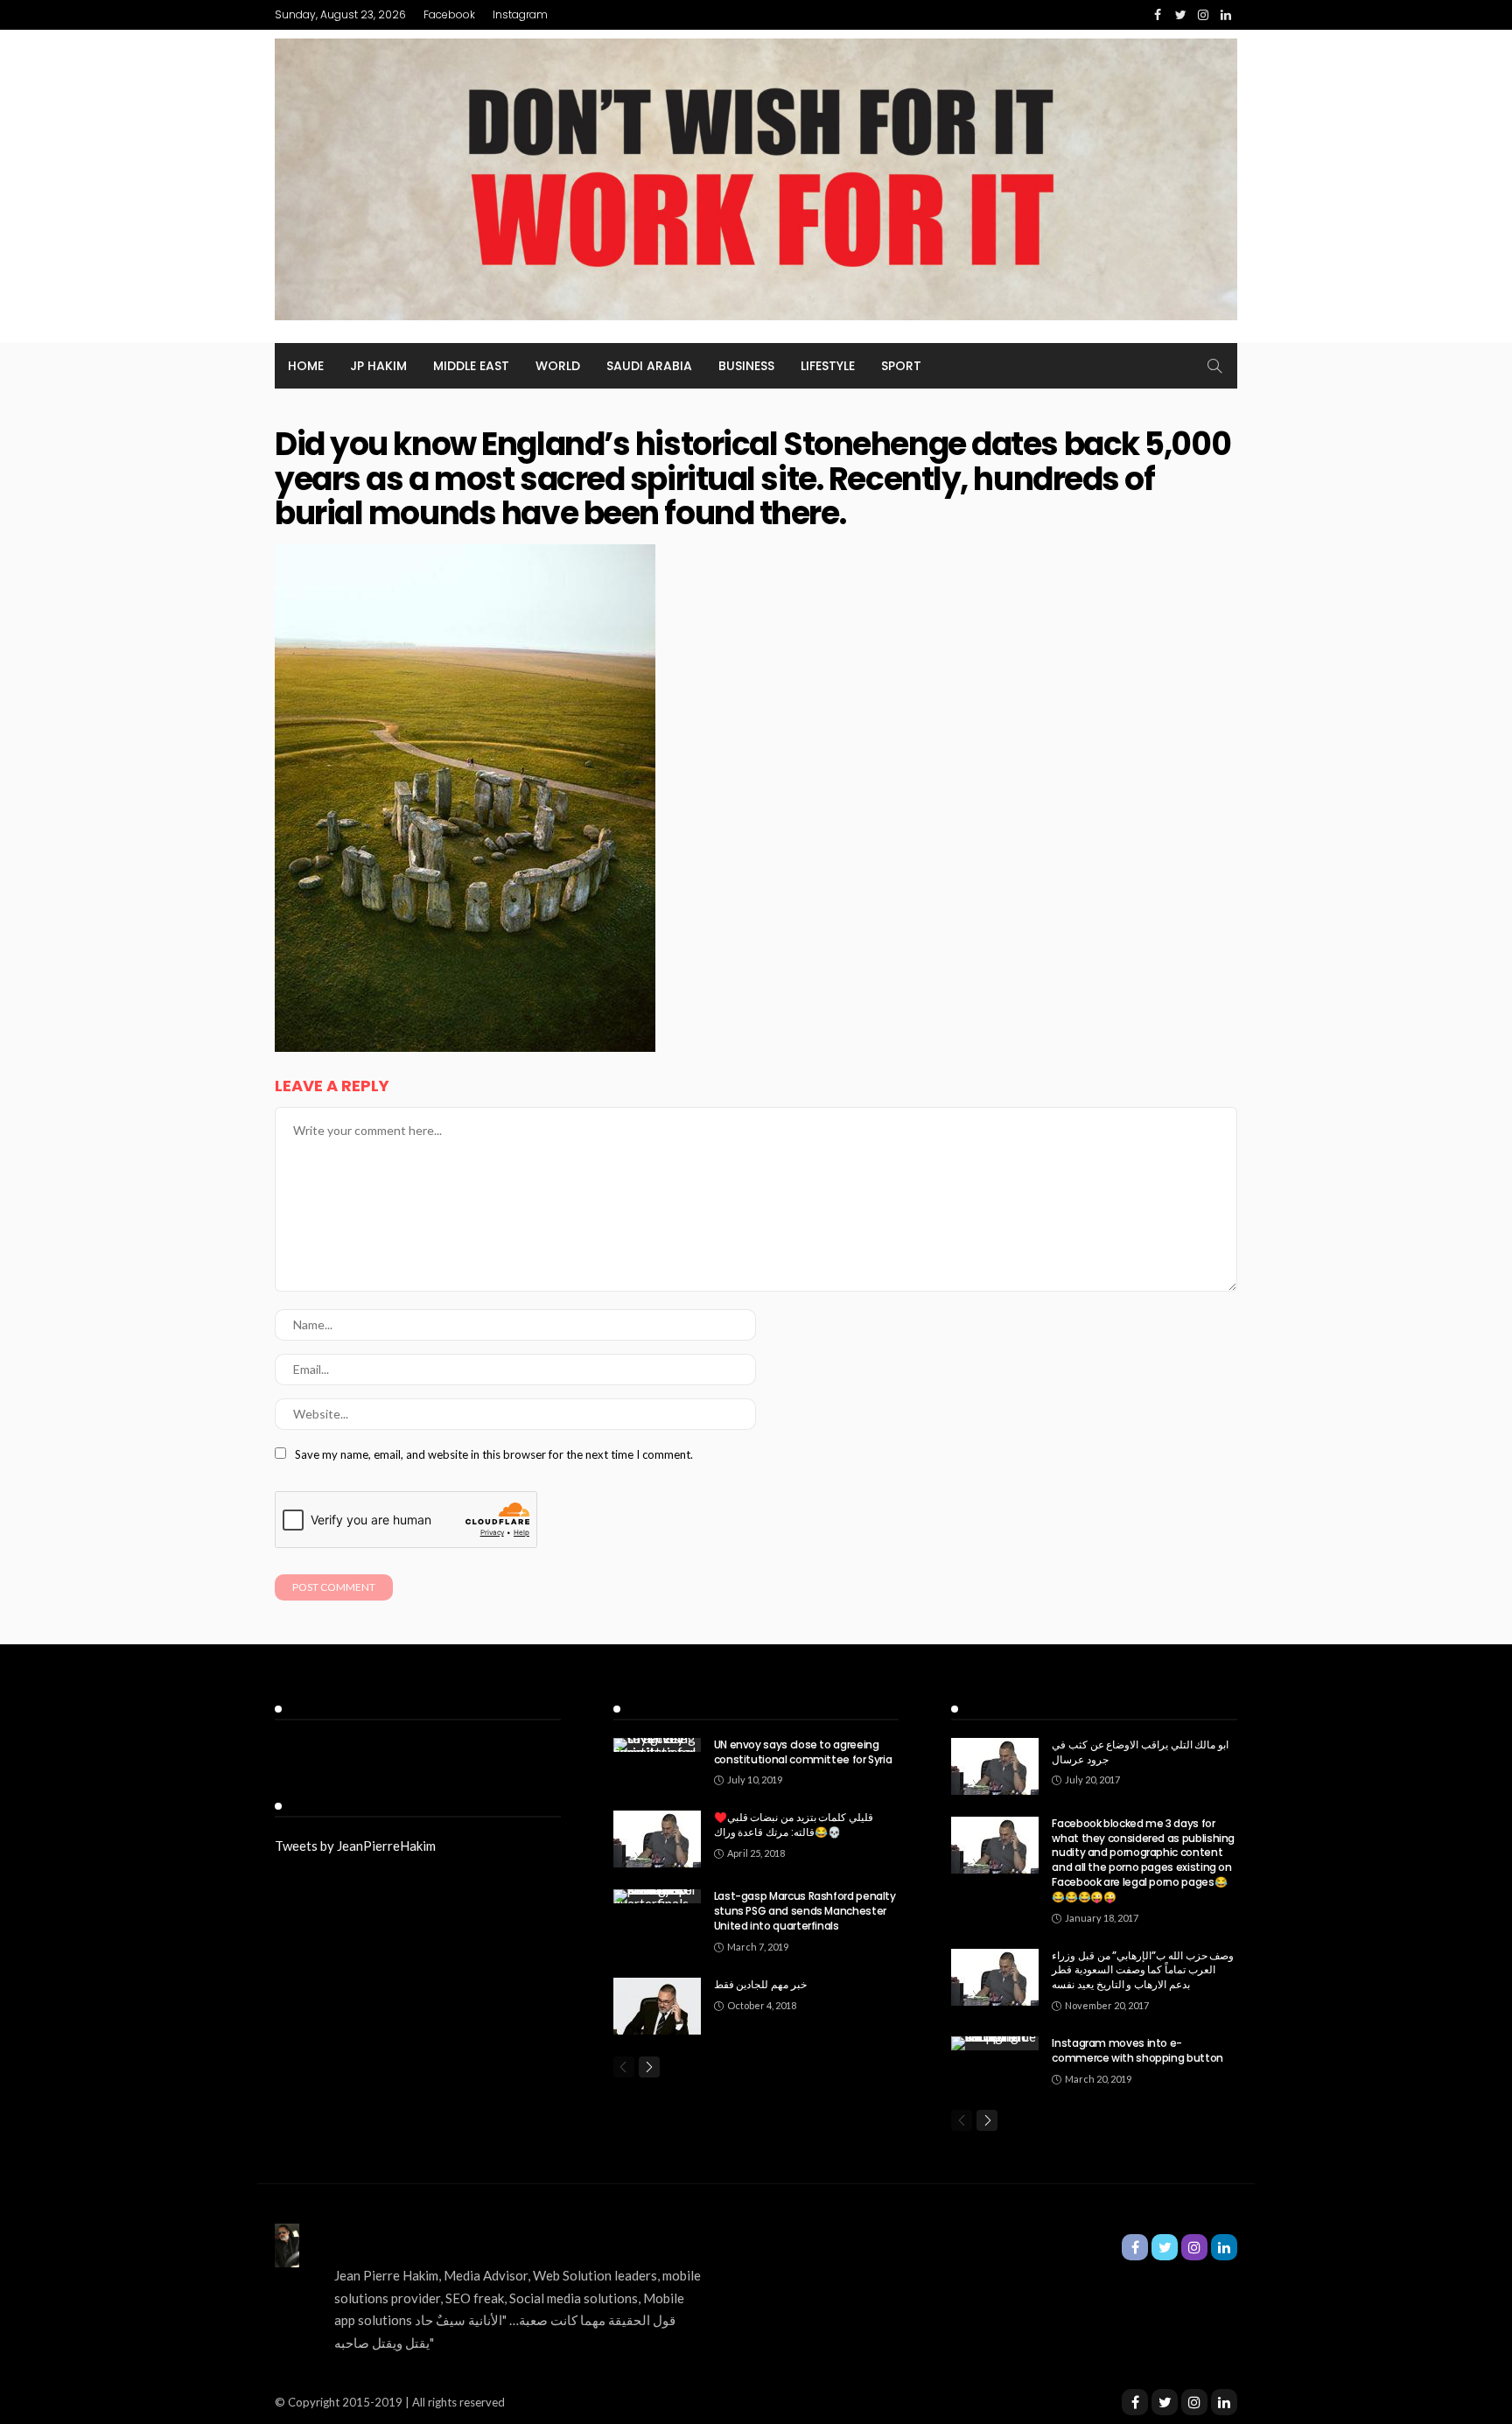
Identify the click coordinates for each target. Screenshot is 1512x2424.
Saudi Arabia (649, 366)
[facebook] (1135, 2402)
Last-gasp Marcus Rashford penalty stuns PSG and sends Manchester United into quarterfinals (805, 1911)
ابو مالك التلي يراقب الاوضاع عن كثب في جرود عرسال (1140, 1752)
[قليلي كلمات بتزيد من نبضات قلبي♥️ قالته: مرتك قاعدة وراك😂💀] (657, 1839)
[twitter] (1165, 2402)
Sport (901, 366)
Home (306, 366)
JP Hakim (378, 366)
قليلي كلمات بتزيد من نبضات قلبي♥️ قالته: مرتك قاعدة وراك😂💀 (794, 1825)
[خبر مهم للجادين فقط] (657, 2006)
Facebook (449, 14)
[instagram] (1194, 2402)
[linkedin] (1224, 2402)
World (558, 366)
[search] (1214, 366)
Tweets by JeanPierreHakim (355, 1846)
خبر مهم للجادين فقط (760, 1984)
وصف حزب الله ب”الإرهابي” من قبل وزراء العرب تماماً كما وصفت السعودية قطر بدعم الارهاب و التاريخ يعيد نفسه (1143, 1970)
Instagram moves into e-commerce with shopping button (1137, 2050)
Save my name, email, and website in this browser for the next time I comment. (494, 1454)
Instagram (520, 14)
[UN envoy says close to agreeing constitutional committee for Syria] (657, 1745)
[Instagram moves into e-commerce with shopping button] (995, 2043)
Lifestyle (828, 366)
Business (746, 366)
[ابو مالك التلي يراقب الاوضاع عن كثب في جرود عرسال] (995, 1766)
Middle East (471, 366)
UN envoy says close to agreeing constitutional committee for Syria (803, 1752)
